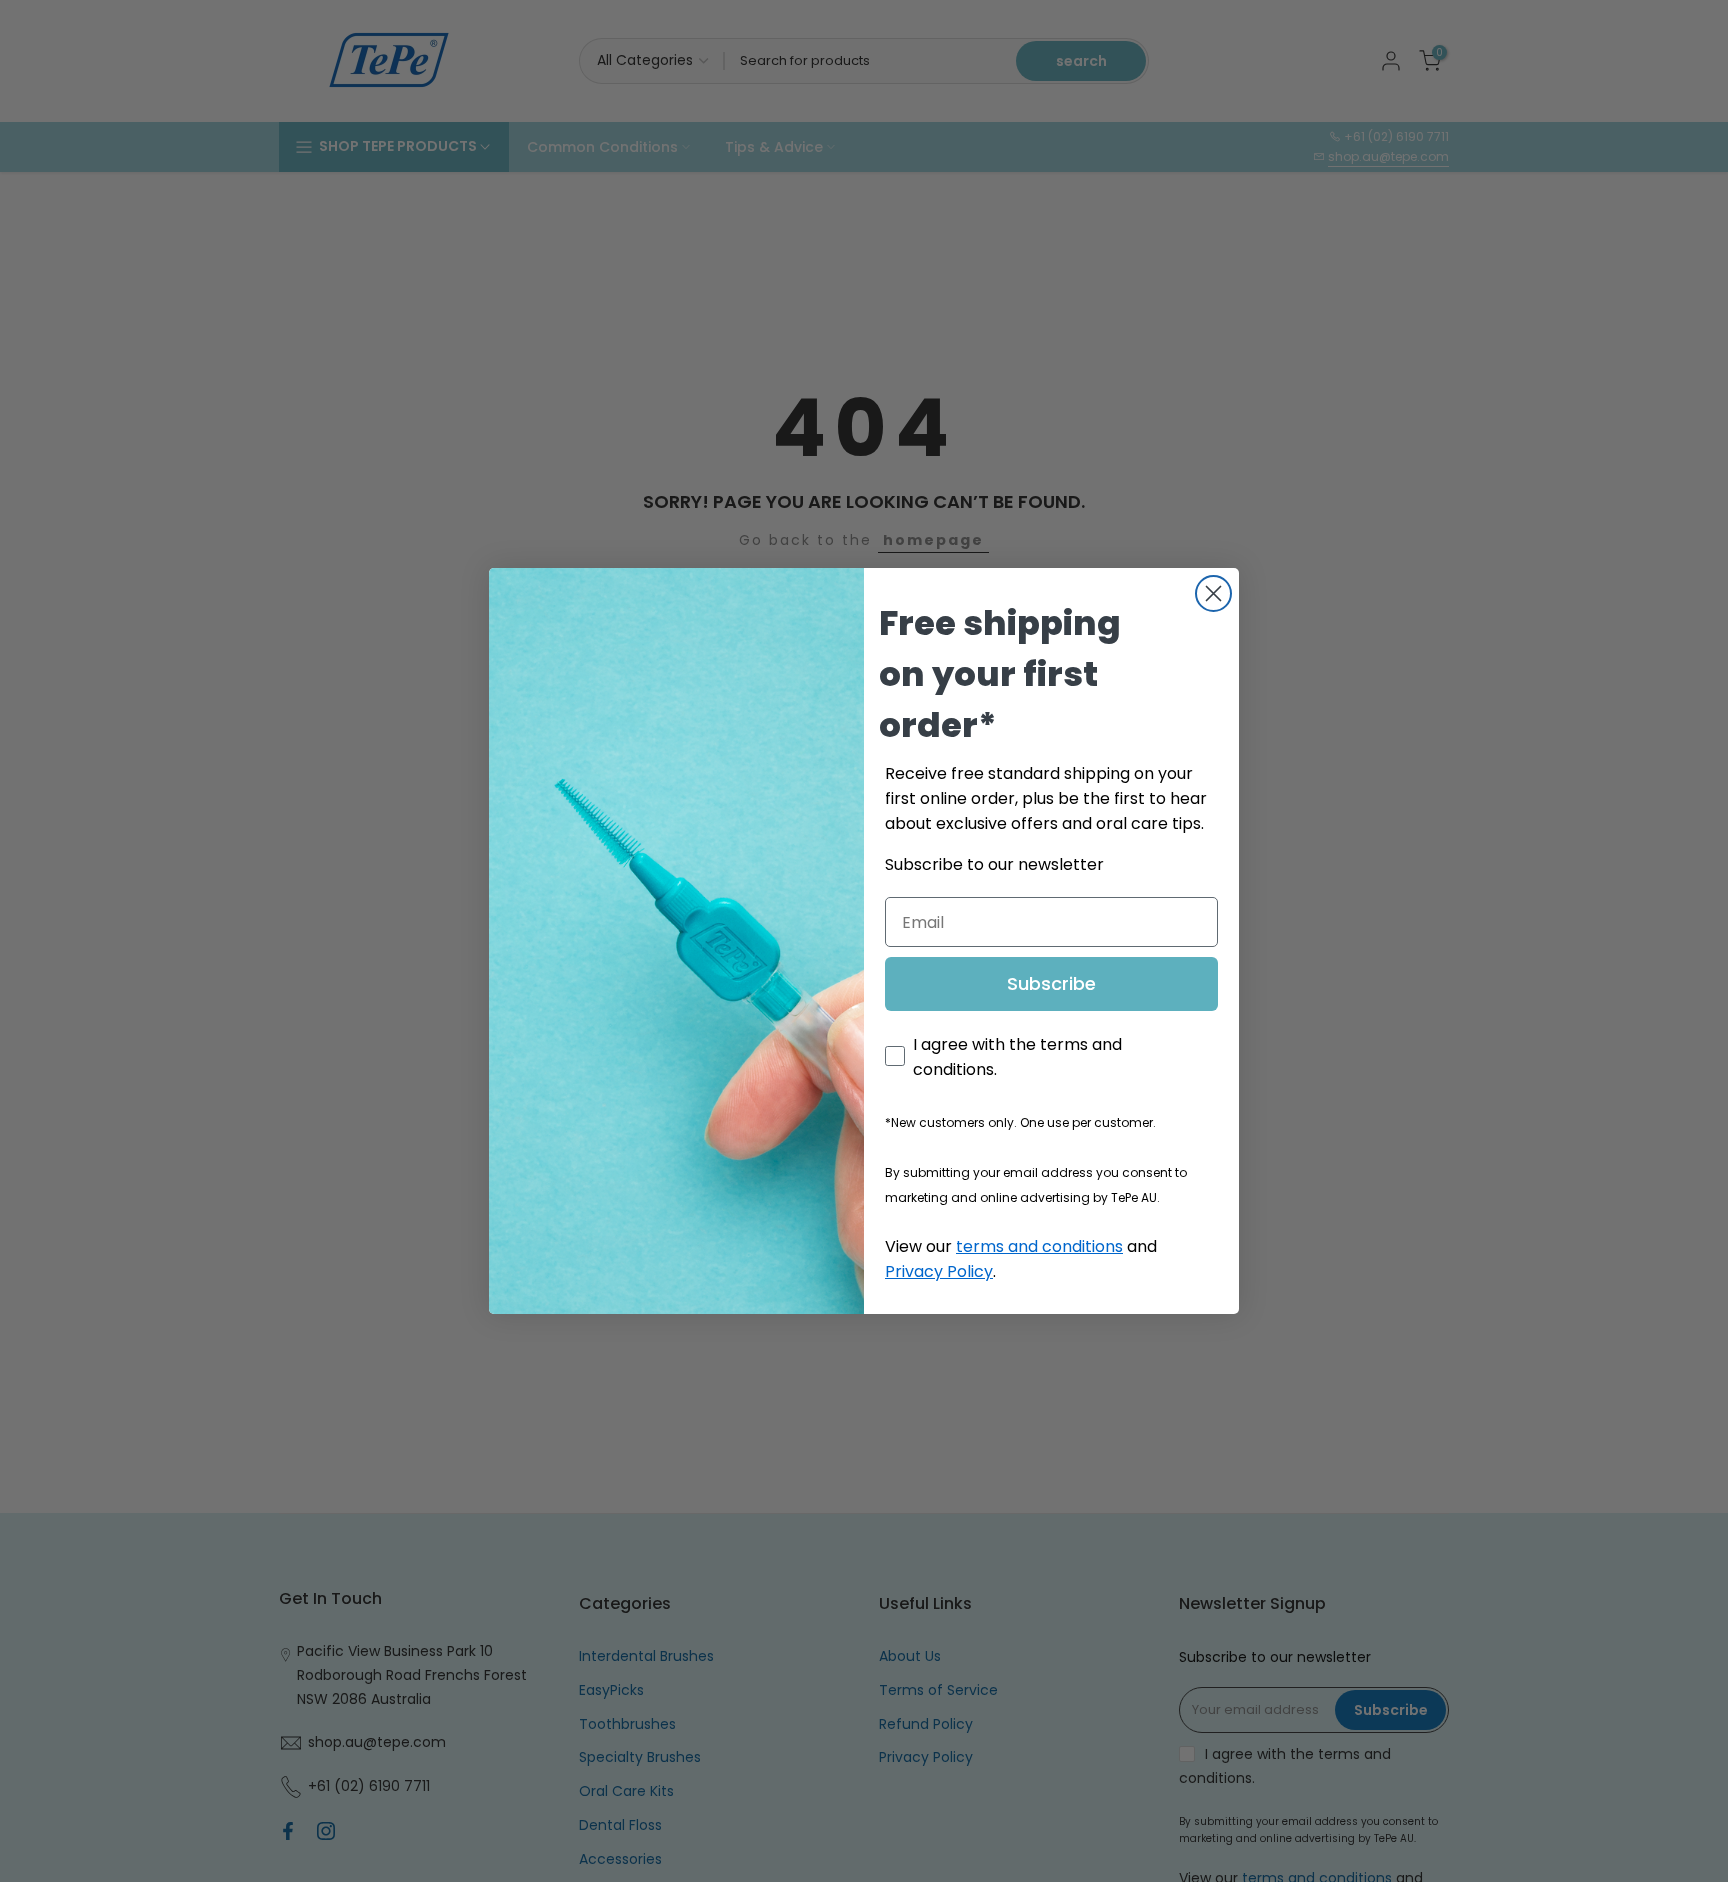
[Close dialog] (1213, 593)
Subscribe (1051, 983)
